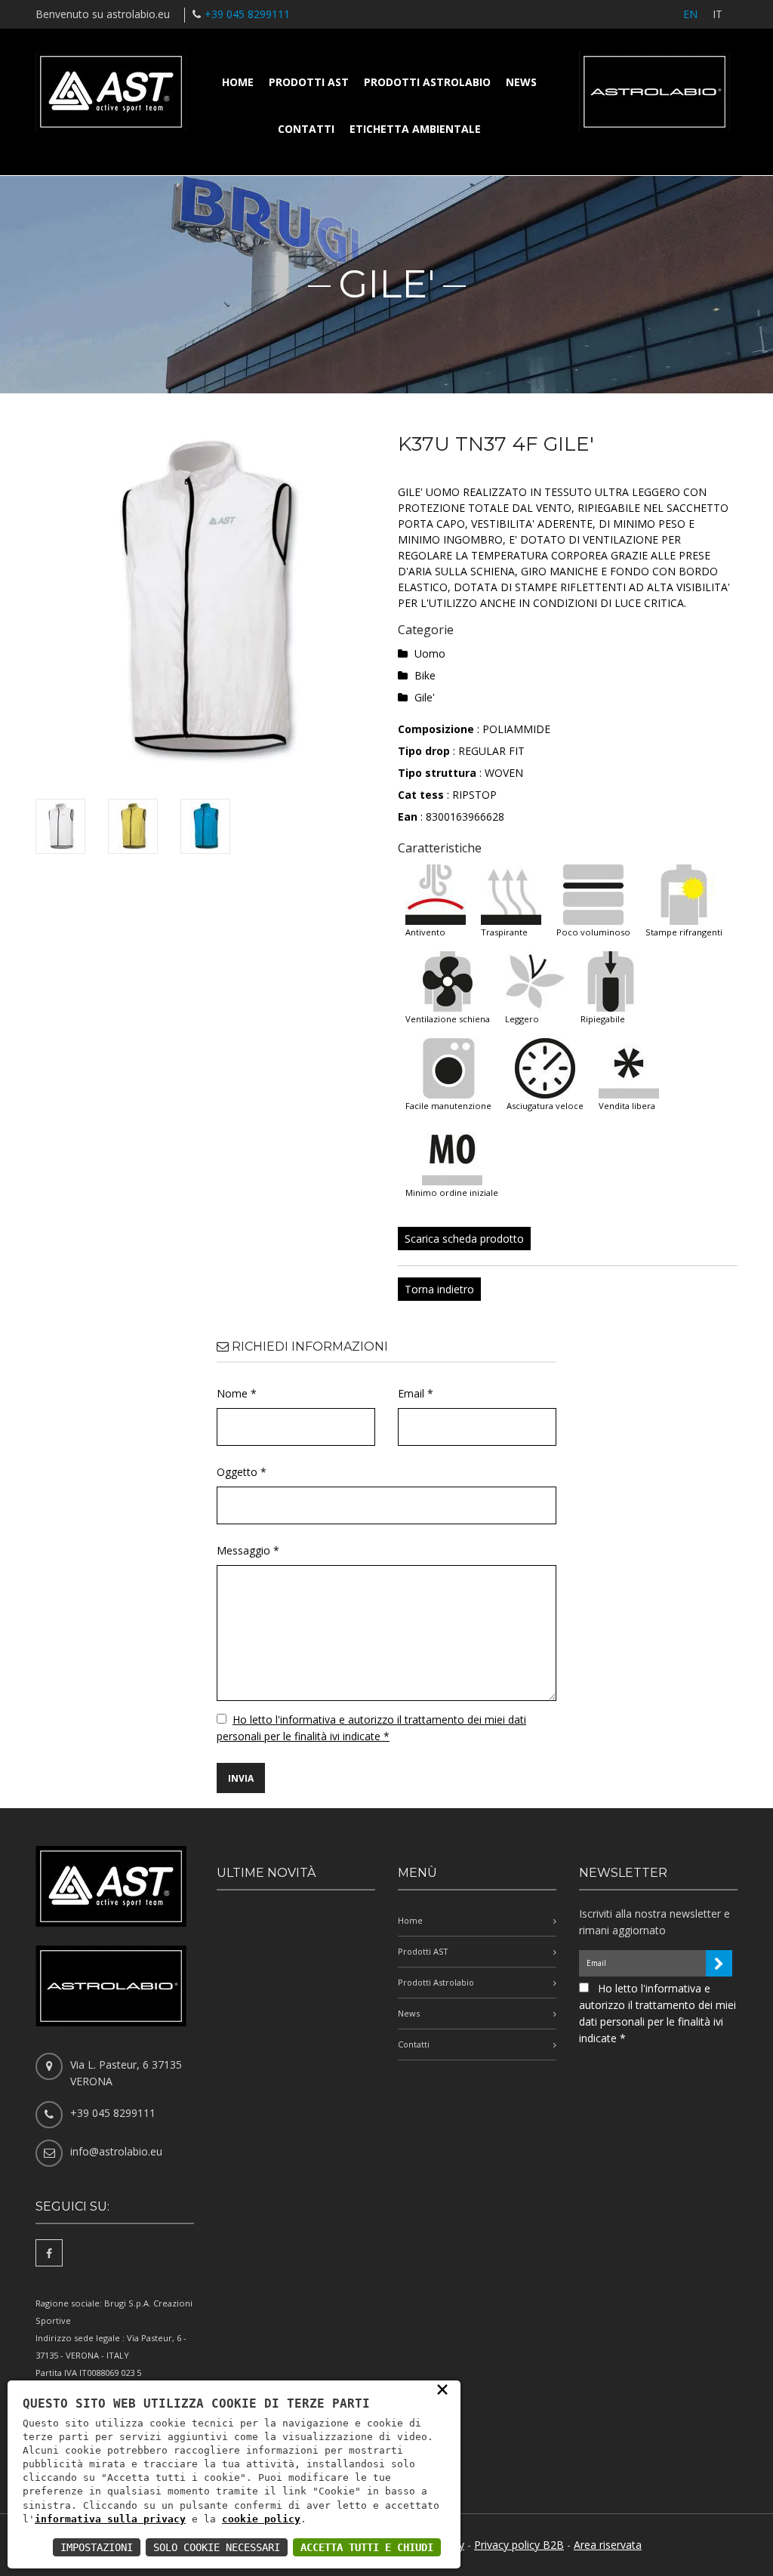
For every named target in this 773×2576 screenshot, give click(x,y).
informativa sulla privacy (110, 2519)
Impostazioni (97, 2547)
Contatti (306, 129)
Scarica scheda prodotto (464, 1239)
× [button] (442, 2389)
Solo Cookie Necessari (217, 2547)
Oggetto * (242, 1472)
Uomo (430, 653)
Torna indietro (439, 1289)
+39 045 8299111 (247, 14)
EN (690, 14)
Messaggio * (248, 1550)
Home (238, 82)
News (521, 82)
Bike (425, 675)
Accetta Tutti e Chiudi (367, 2547)
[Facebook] (49, 2253)
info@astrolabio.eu (116, 2151)
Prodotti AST (309, 82)
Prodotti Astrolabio (427, 82)
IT (718, 14)
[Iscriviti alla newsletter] (719, 1963)
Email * (416, 1393)
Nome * (237, 1393)
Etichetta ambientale (415, 129)
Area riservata (608, 2545)
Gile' (425, 697)
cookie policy (261, 2519)
